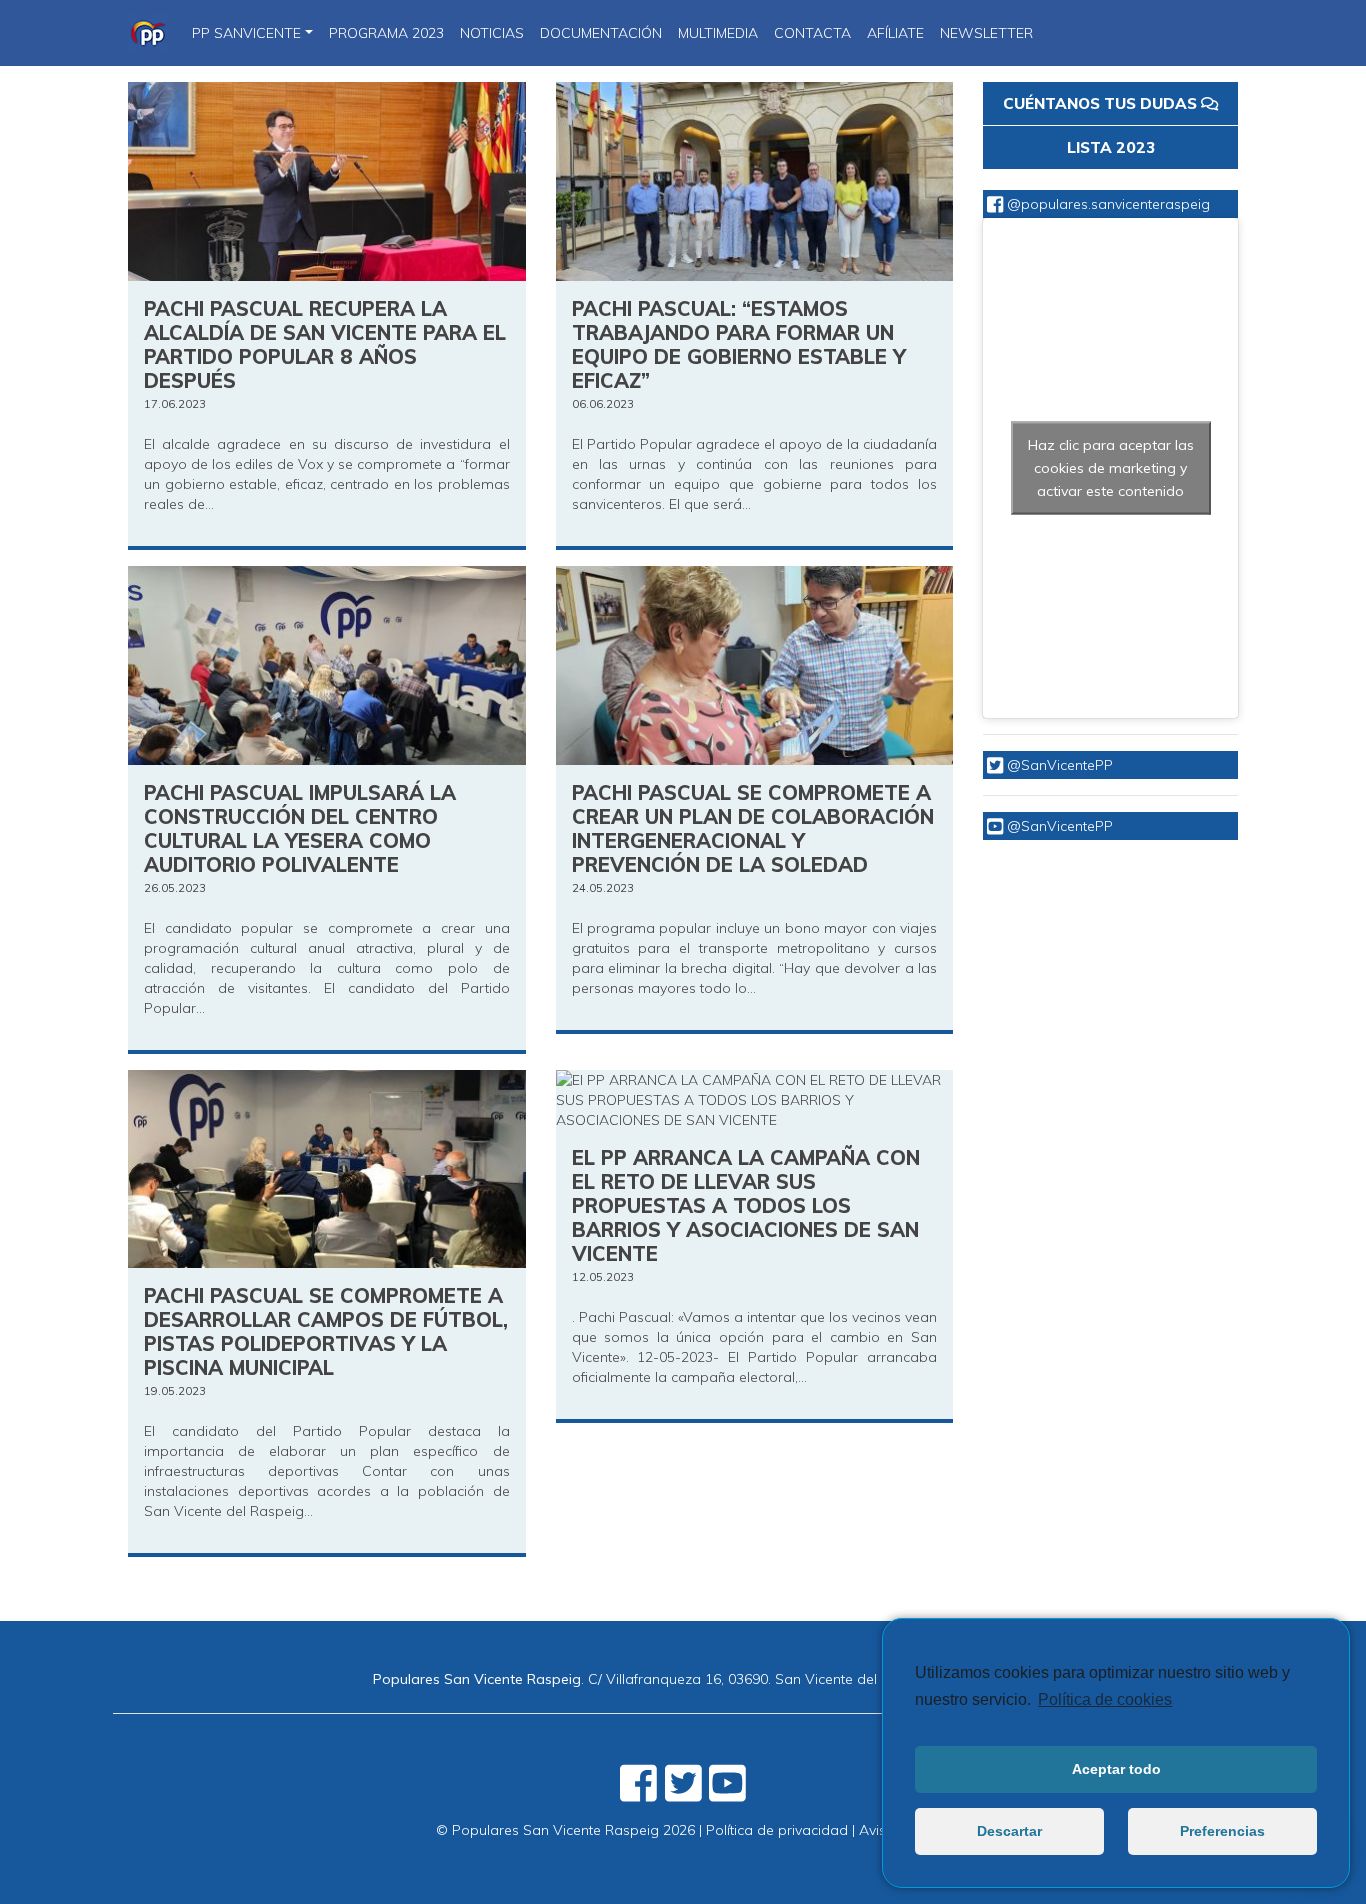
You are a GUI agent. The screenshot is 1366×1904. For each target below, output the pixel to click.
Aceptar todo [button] (1116, 1769)
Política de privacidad (777, 1830)
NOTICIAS (492, 33)
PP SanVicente (246, 33)
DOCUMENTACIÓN (601, 33)
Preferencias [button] (1222, 1831)
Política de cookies (1105, 1699)
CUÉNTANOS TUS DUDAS (1102, 103)
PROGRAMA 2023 (386, 33)
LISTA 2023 (1111, 147)
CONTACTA (812, 33)
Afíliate (895, 33)
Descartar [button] (1009, 1831)
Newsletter (986, 33)
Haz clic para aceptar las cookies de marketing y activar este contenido (1111, 468)
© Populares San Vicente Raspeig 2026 (565, 1830)
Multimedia (718, 33)
